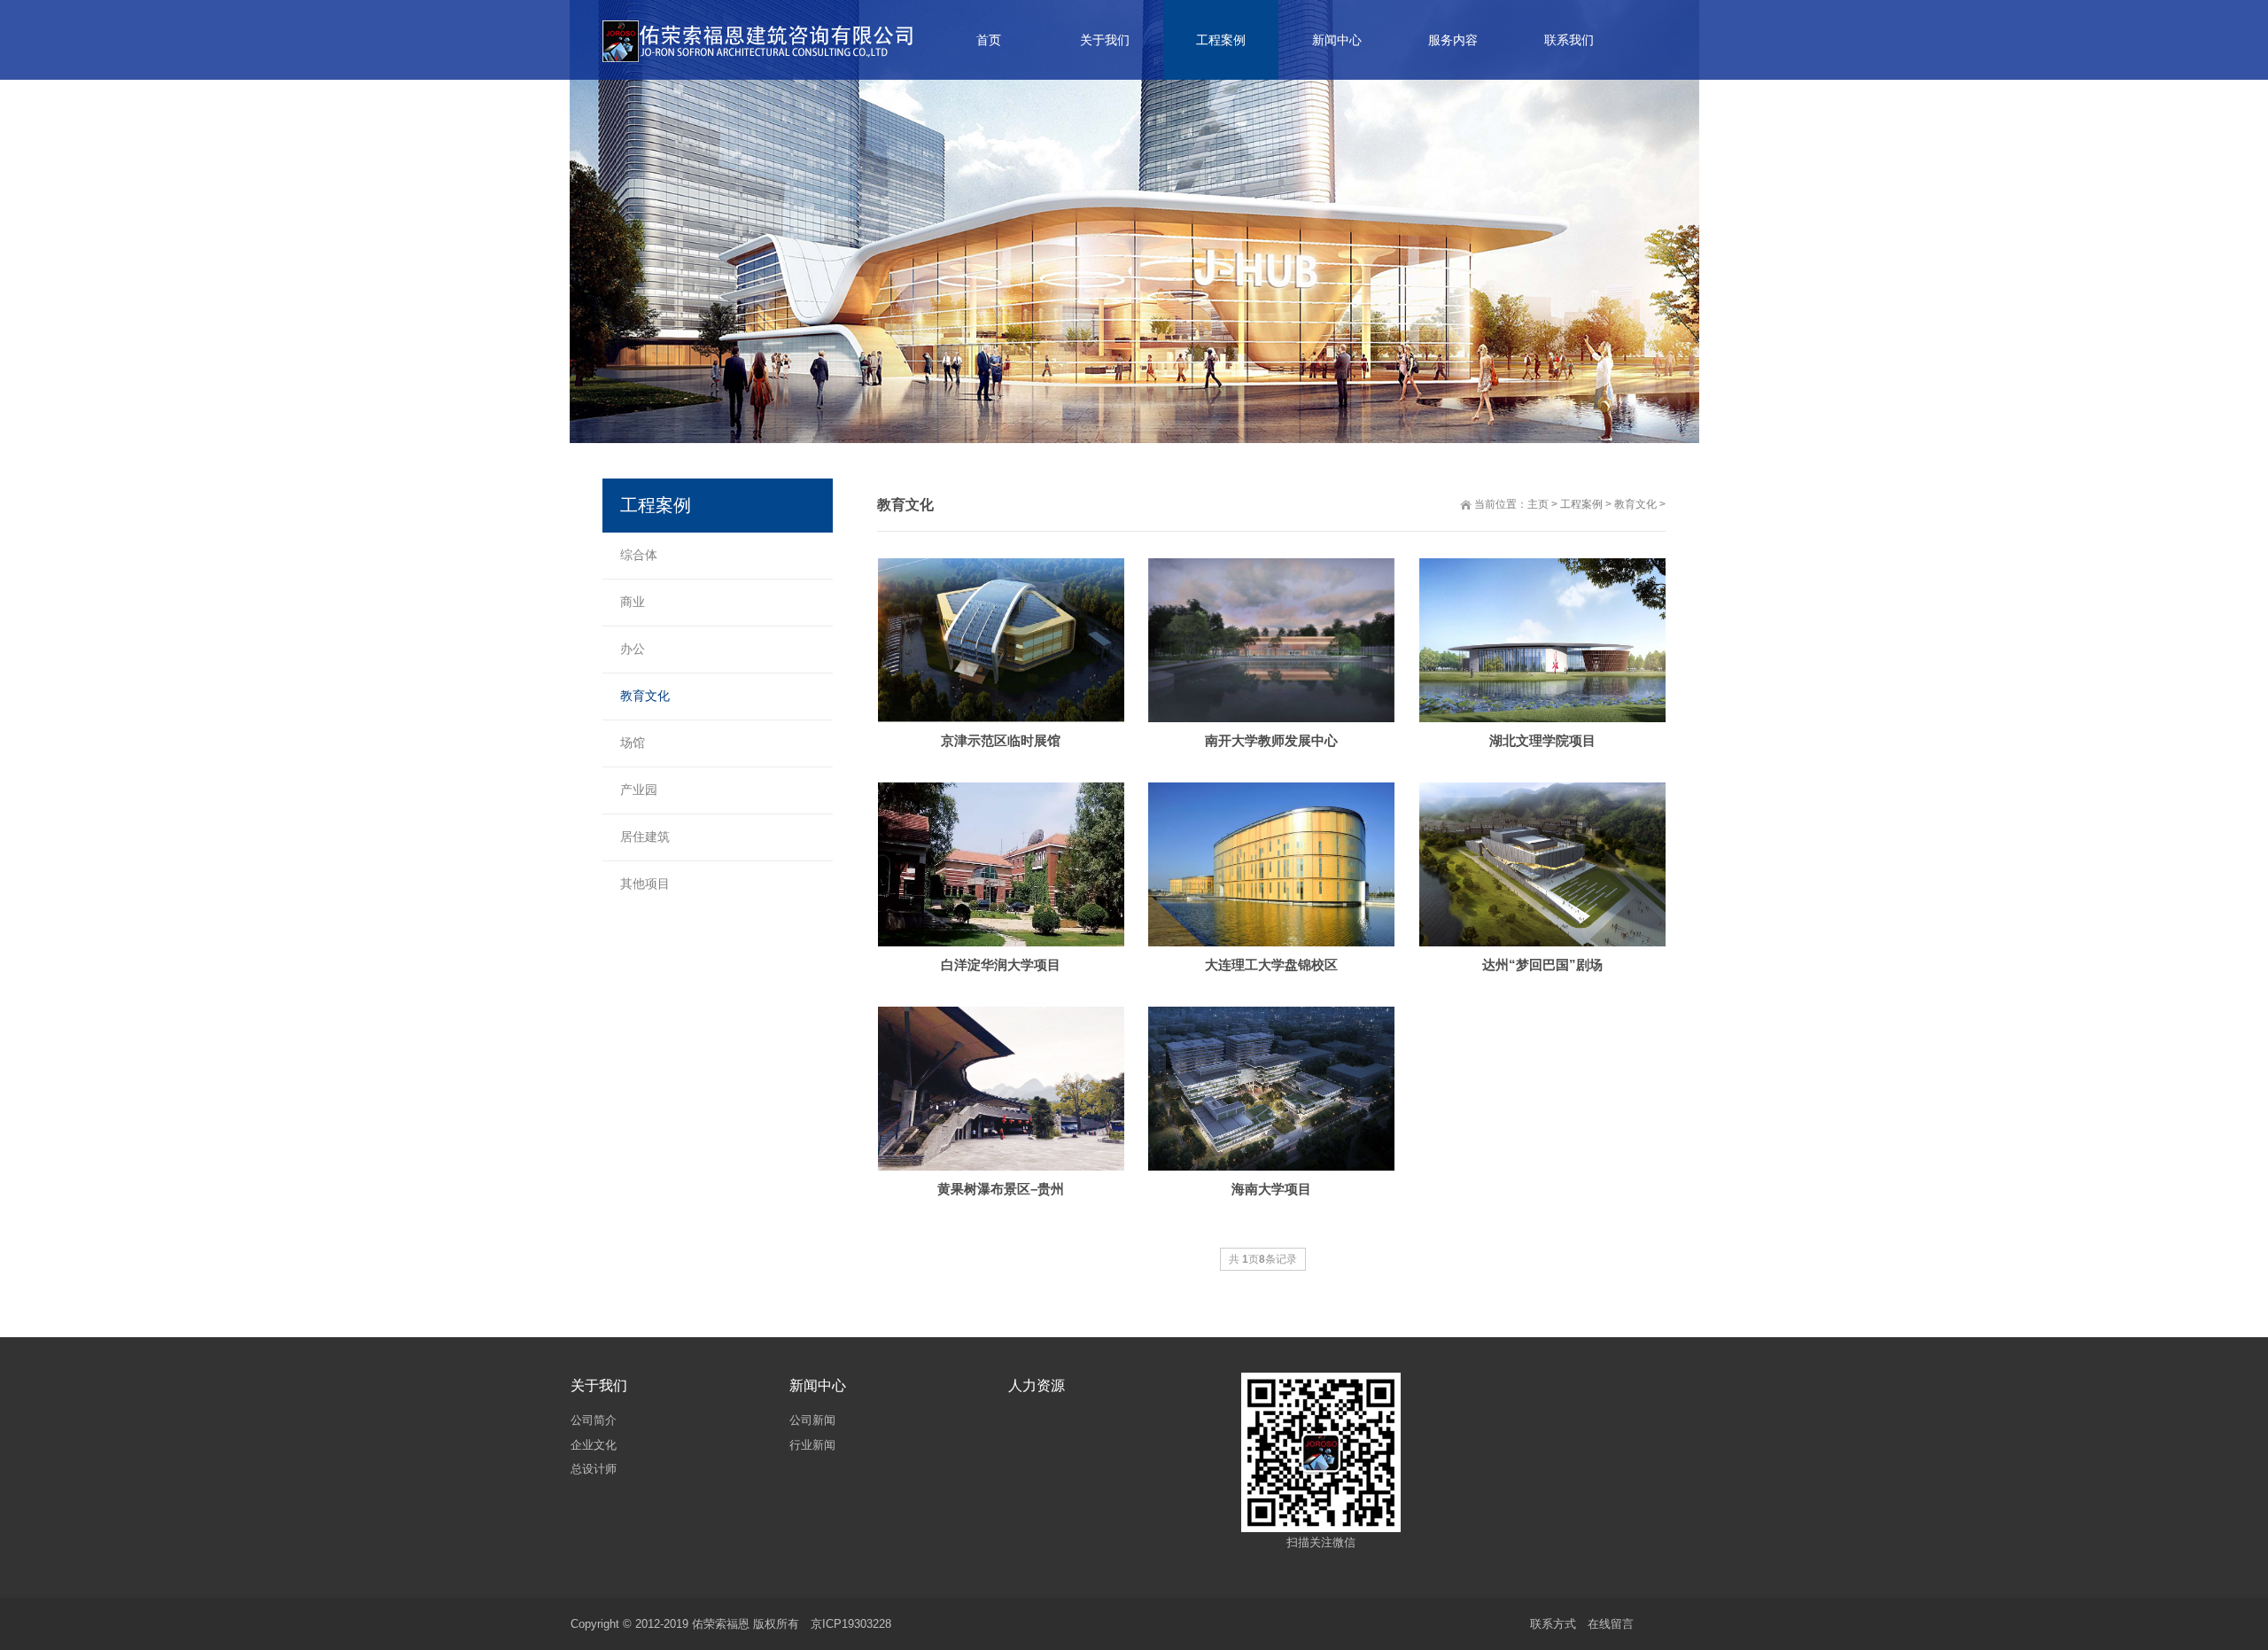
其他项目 (645, 883)
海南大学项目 (1271, 1189)
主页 (1538, 504)
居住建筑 (645, 837)
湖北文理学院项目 (1542, 740)
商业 (633, 602)
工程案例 (1581, 504)
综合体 (639, 555)
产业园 (639, 790)
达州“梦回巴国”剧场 (1542, 965)
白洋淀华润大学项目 (1001, 965)
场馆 (633, 743)
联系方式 (1553, 1624)
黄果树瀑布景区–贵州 (1001, 1189)
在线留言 (1611, 1624)
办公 (633, 649)
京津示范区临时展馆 (1001, 740)
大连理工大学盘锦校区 (1271, 965)
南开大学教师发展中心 (1271, 740)
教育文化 (1635, 504)
